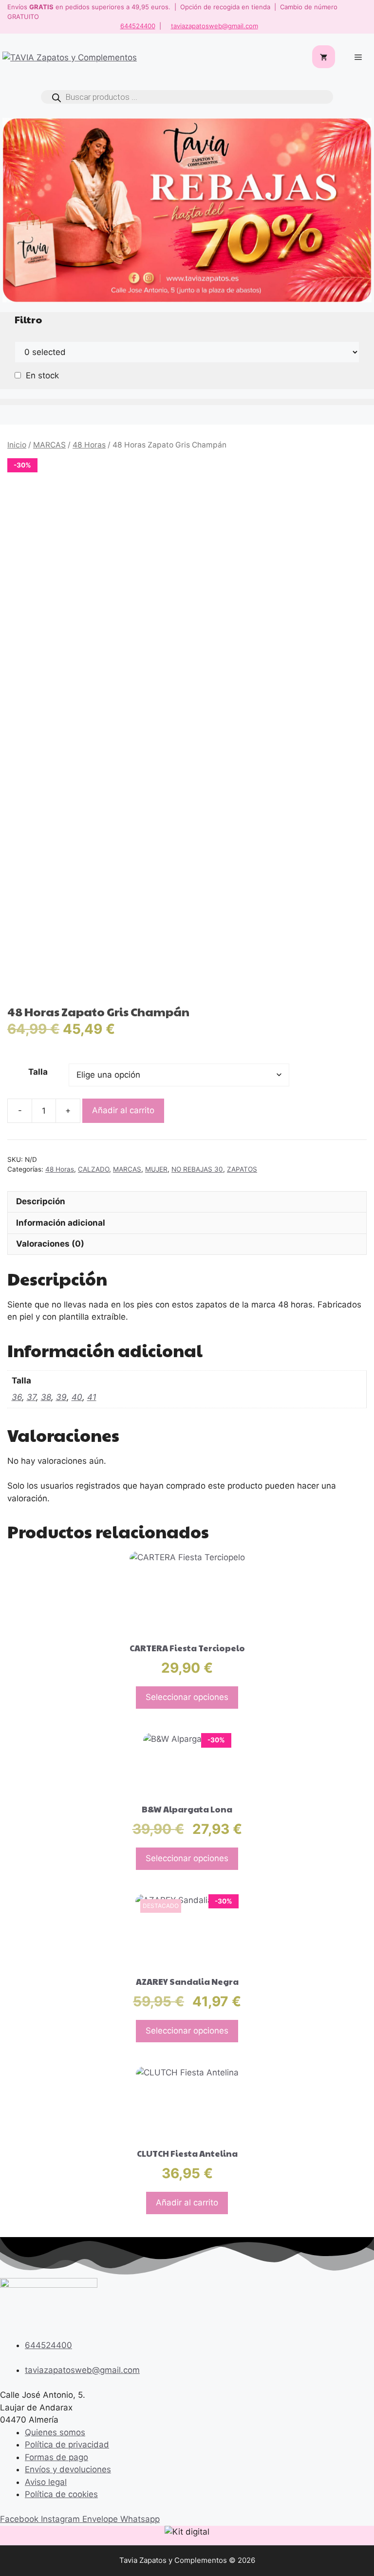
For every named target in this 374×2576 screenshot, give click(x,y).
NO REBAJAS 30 (197, 1169)
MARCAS (49, 445)
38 (46, 1397)
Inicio (17, 445)
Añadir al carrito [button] (187, 2203)
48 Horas (89, 445)
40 (77, 1397)
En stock (42, 375)
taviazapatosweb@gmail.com (215, 26)
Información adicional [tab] (61, 1223)
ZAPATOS (242, 1169)
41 (92, 1397)
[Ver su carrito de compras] (324, 58)
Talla (38, 1072)
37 (31, 1397)
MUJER (156, 1169)
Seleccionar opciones (187, 1697)
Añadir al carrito (123, 1110)
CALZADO (93, 1169)
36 (17, 1397)
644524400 (138, 26)
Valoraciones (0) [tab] (50, 1244)
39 (61, 1397)
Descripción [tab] (41, 1201)
